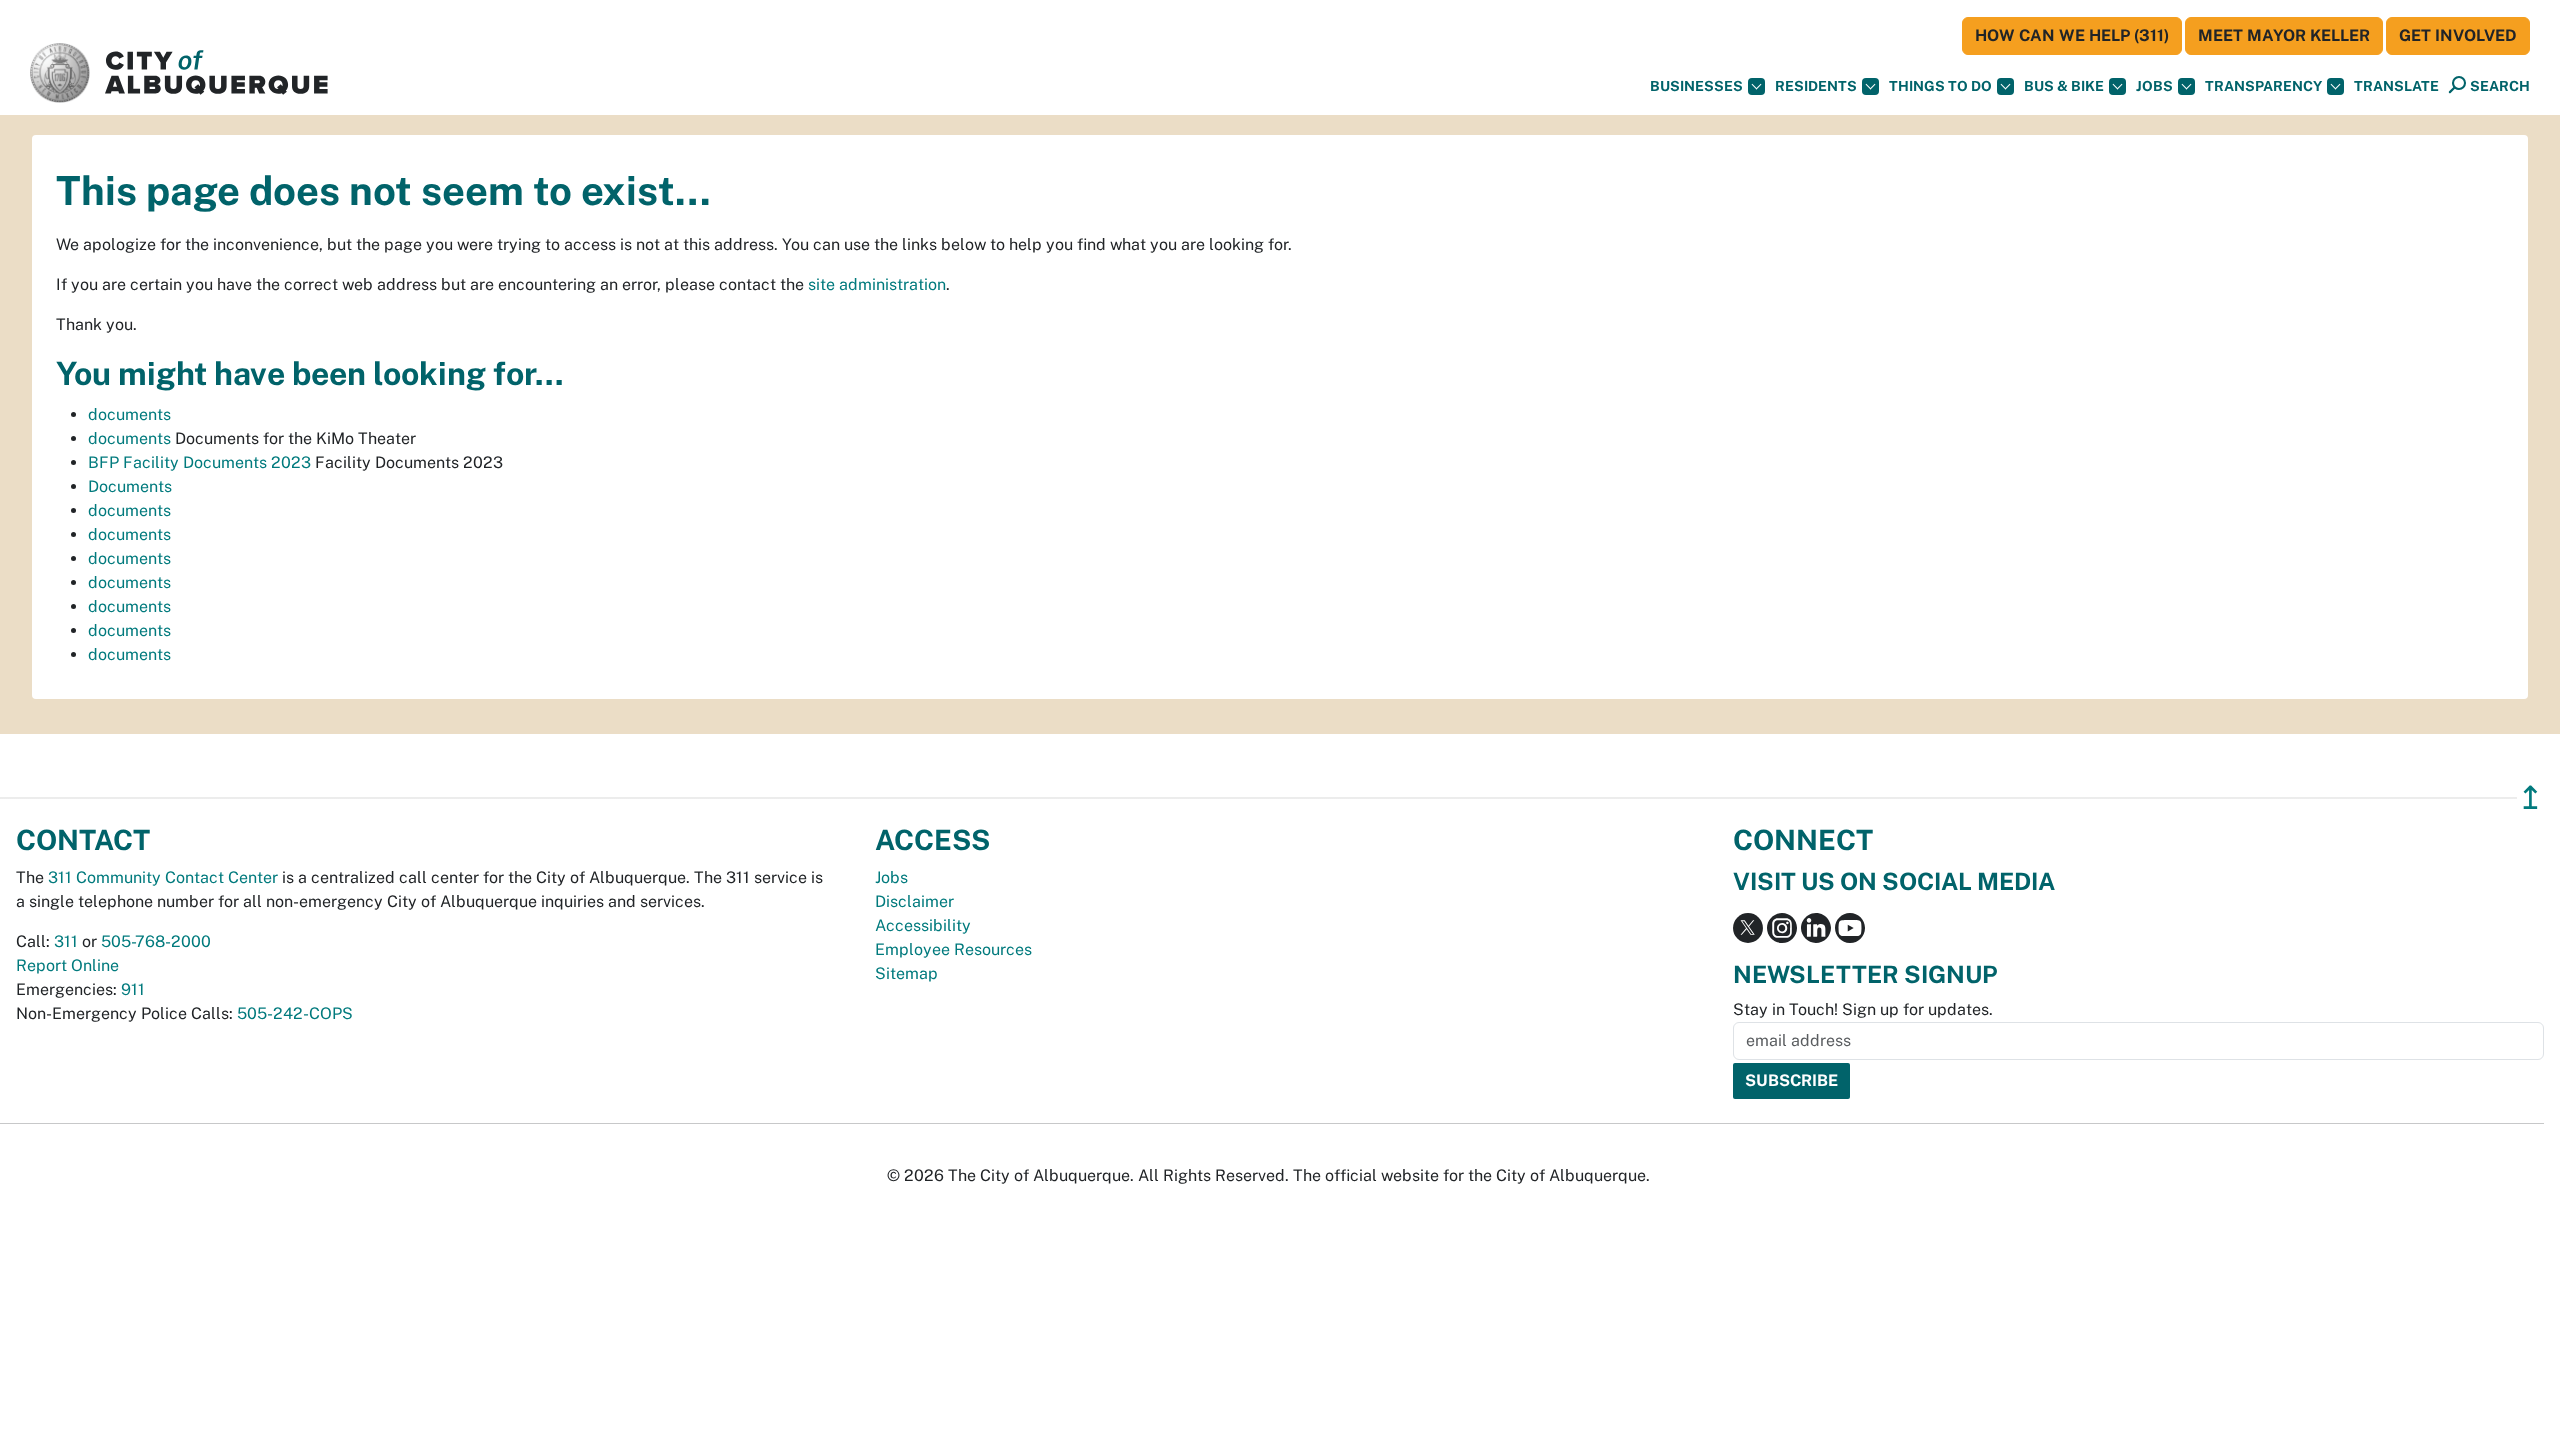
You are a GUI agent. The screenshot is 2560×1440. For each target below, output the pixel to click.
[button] (2396, 86)
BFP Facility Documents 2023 (199, 462)
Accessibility (923, 925)
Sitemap (906, 973)
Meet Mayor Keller (2284, 35)
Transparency (2263, 86)
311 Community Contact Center (163, 877)
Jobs (2154, 86)
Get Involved (2458, 35)
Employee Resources (953, 949)
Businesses (1696, 86)
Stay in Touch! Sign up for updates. (1863, 1009)
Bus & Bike (2064, 86)
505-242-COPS (295, 1013)
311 (66, 941)
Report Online (67, 965)
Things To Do (1940, 86)
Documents (130, 486)
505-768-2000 (156, 941)
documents (129, 414)
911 (133, 989)
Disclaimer (914, 901)
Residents (1816, 86)
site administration (877, 284)
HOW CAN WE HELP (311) (2072, 35)
